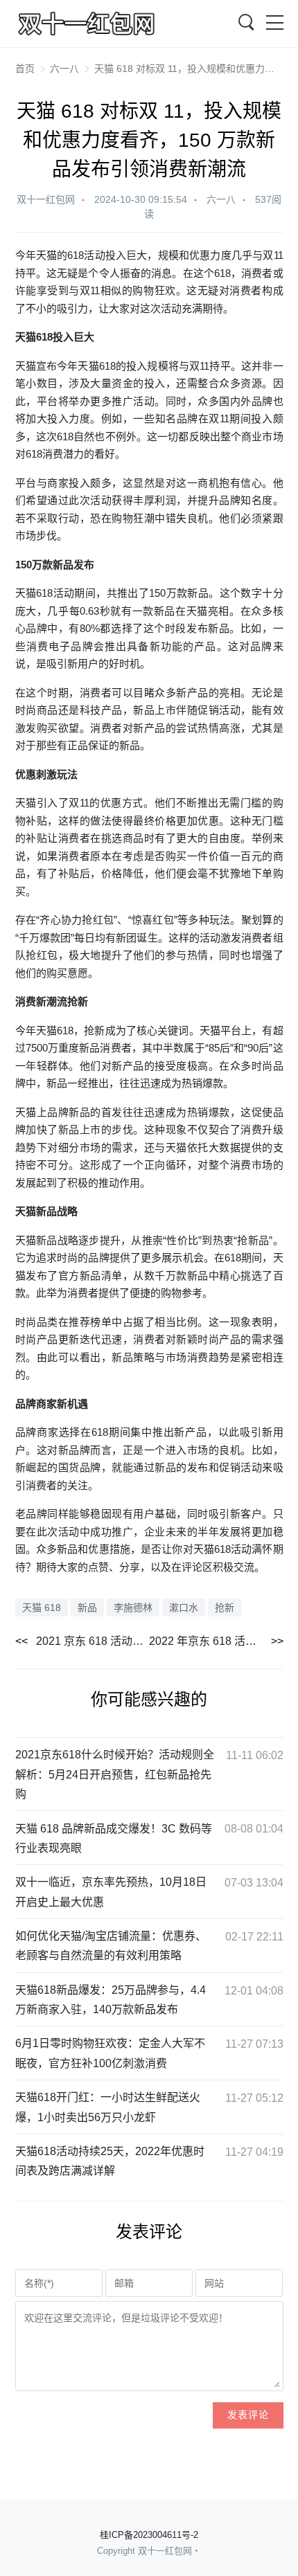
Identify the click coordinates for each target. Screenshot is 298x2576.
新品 (63, 565)
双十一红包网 (46, 199)
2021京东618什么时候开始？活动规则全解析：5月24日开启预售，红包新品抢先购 (115, 1774)
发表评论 (248, 2415)
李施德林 (133, 1607)
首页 (25, 69)
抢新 (225, 1607)
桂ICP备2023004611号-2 (149, 2535)
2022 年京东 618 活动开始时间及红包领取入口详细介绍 (216, 1641)
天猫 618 (42, 1607)
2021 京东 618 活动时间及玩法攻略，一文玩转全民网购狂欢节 (93, 1641)
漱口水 (184, 1607)
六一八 (64, 69)
